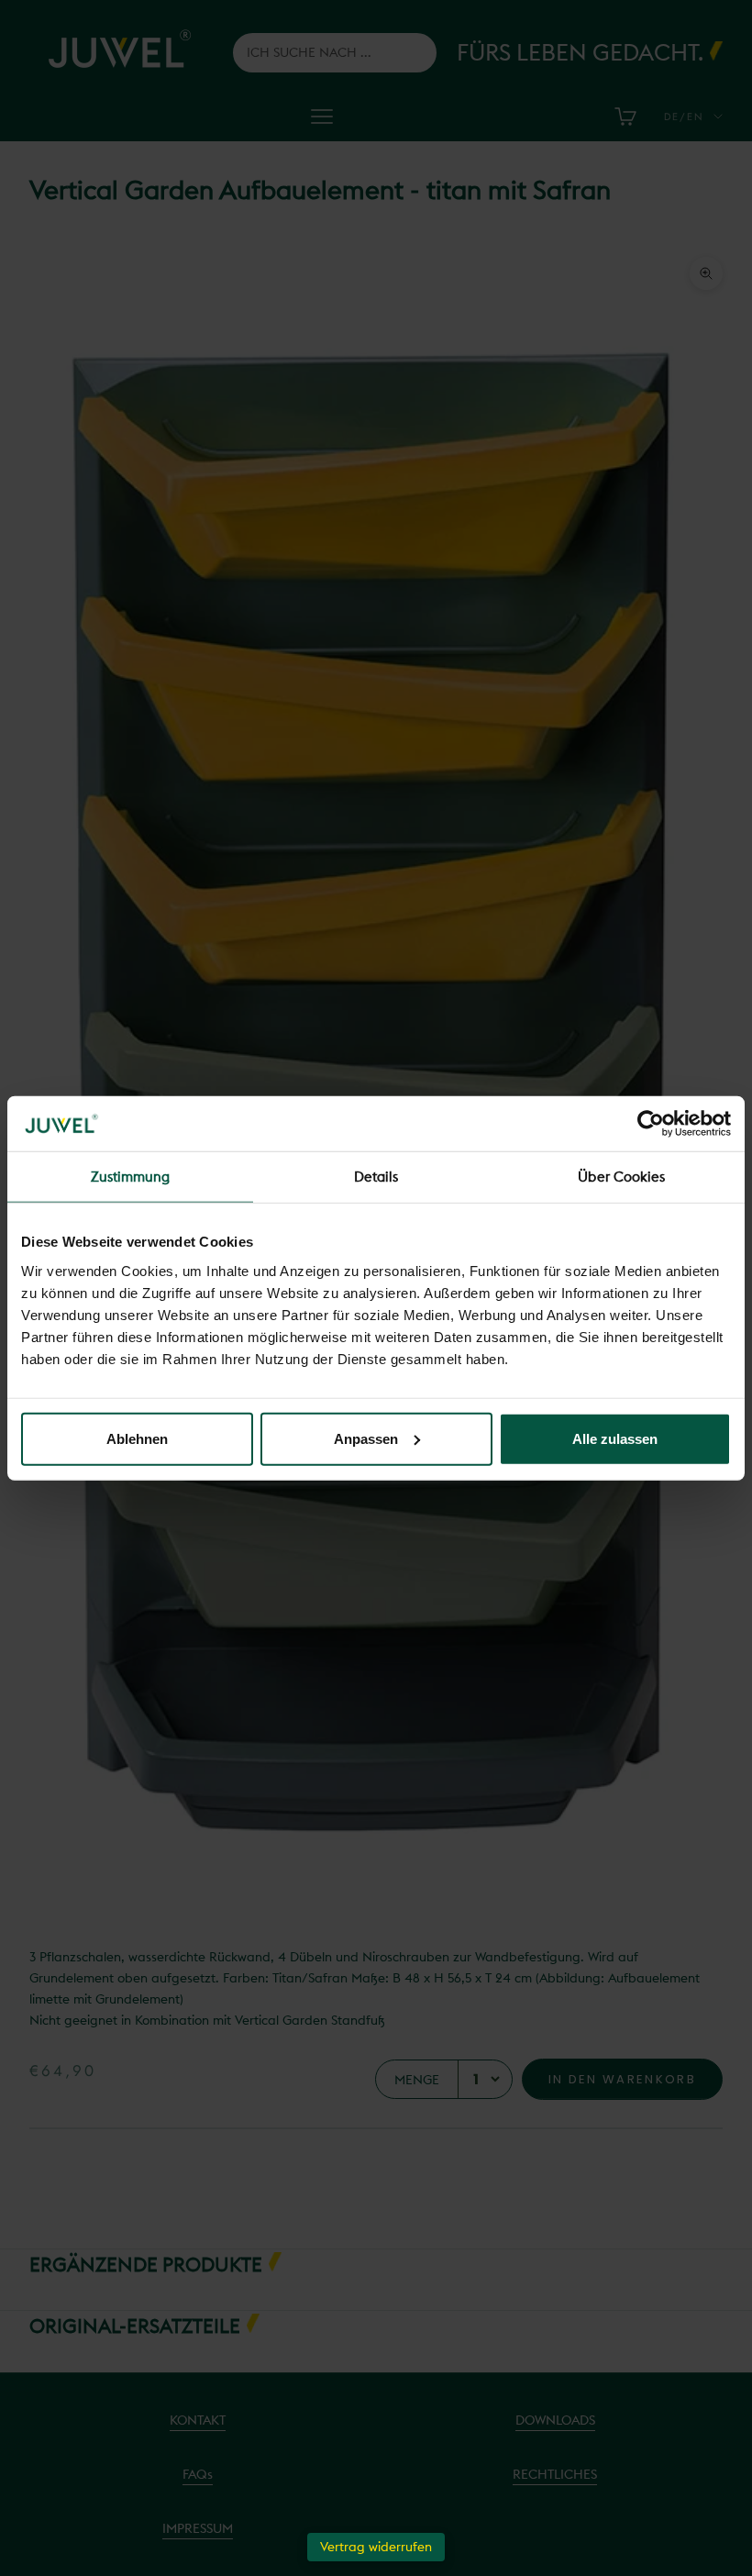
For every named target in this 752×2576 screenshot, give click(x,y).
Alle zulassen (615, 1438)
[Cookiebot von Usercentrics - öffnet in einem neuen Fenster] (651, 1124)
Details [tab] (376, 1177)
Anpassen (366, 1438)
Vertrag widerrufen (376, 2547)
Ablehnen (137, 1438)
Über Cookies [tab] (621, 1177)
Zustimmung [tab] (131, 1177)
